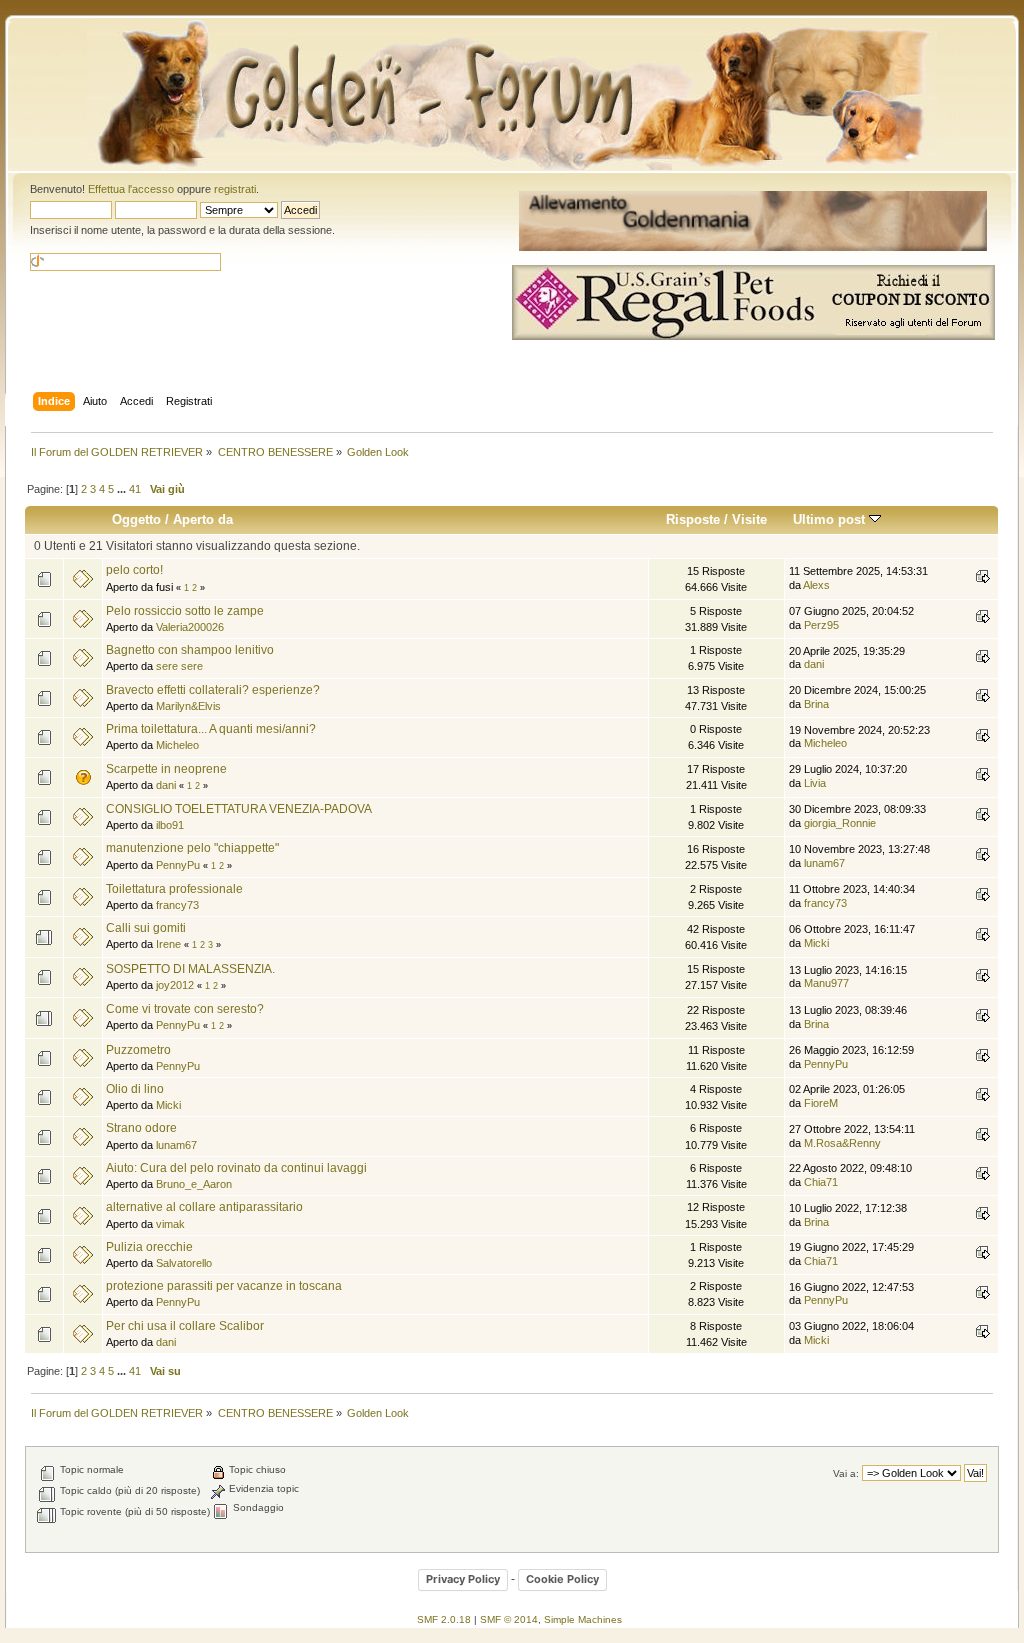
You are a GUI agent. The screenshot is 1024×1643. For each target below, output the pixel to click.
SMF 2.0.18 (444, 1619)
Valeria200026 (190, 627)
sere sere (179, 666)
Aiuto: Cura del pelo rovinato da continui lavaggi (236, 1168)
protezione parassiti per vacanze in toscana (224, 1286)
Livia (815, 783)
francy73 (177, 905)
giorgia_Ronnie (840, 823)
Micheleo (177, 745)
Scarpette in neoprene (166, 769)
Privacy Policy (463, 1579)
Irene (168, 944)
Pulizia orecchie (149, 1247)
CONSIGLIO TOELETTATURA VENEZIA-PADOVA (239, 809)
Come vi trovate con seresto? (185, 1009)
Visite (749, 519)
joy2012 (175, 985)
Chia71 (821, 1182)
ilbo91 (170, 825)
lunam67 (824, 863)
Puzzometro (138, 1050)
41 (135, 489)
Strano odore (141, 1128)
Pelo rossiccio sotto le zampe (185, 611)
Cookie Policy (562, 1579)
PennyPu (178, 865)
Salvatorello (184, 1263)
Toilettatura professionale (174, 889)
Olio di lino (135, 1089)
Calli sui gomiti (146, 928)
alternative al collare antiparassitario (204, 1207)
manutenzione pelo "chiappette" (192, 848)
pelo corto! (134, 570)
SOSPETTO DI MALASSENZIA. (190, 969)
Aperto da (203, 519)
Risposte (693, 519)
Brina (816, 704)
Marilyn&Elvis (188, 706)
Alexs (816, 585)
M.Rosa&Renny (842, 1143)
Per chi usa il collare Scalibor (185, 1326)
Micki (816, 943)
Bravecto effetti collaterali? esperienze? (213, 690)
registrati (235, 189)
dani (814, 664)
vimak (170, 1224)
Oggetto (136, 519)
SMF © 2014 (509, 1619)
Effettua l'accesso (131, 189)
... (123, 489)
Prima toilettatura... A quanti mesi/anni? (211, 729)
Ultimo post (831, 519)
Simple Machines (583, 1619)
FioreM (821, 1103)
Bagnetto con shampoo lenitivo (190, 650)
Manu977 (826, 983)
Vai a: (846, 1473)
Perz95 (821, 625)
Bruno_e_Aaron (194, 1184)
